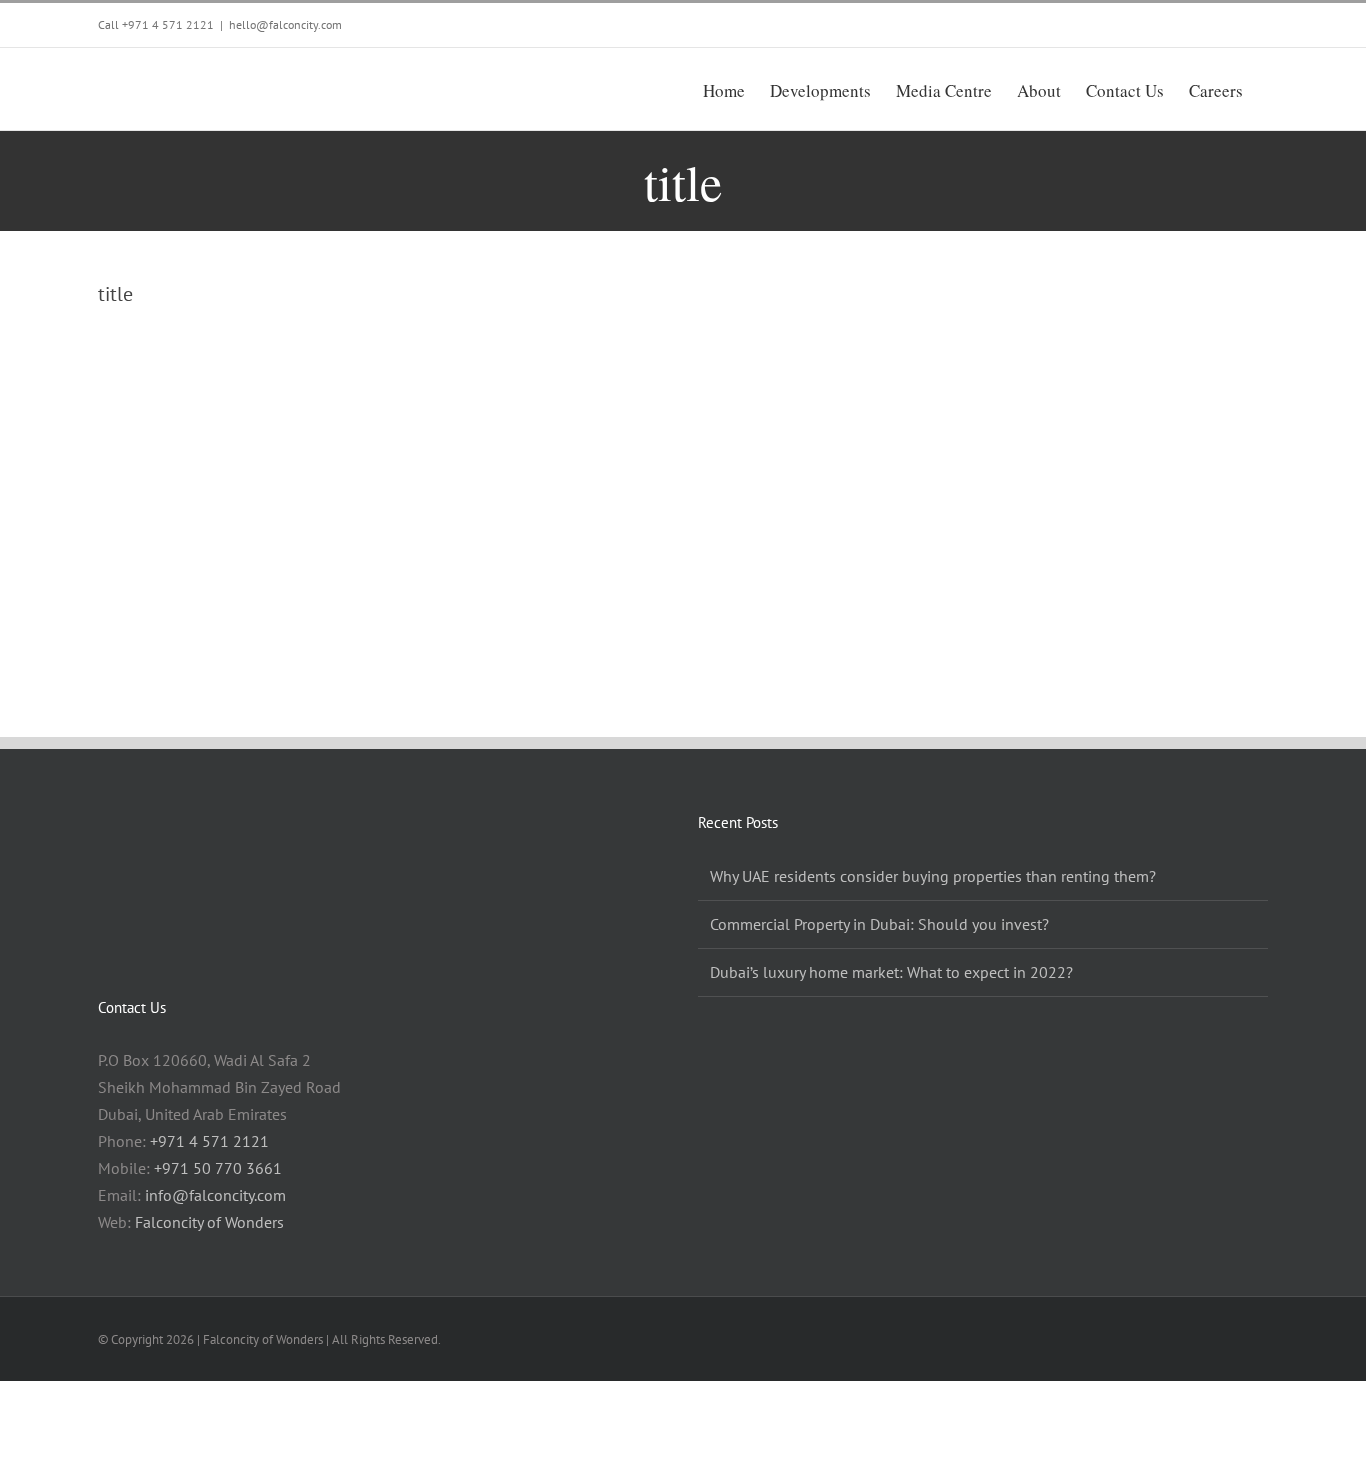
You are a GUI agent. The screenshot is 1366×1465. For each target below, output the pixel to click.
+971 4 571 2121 (168, 24)
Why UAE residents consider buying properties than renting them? (933, 876)
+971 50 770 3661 (218, 1168)
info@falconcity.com (215, 1195)
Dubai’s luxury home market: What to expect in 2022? (891, 972)
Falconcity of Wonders (209, 1222)
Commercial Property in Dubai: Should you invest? (879, 924)
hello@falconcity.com (285, 24)
